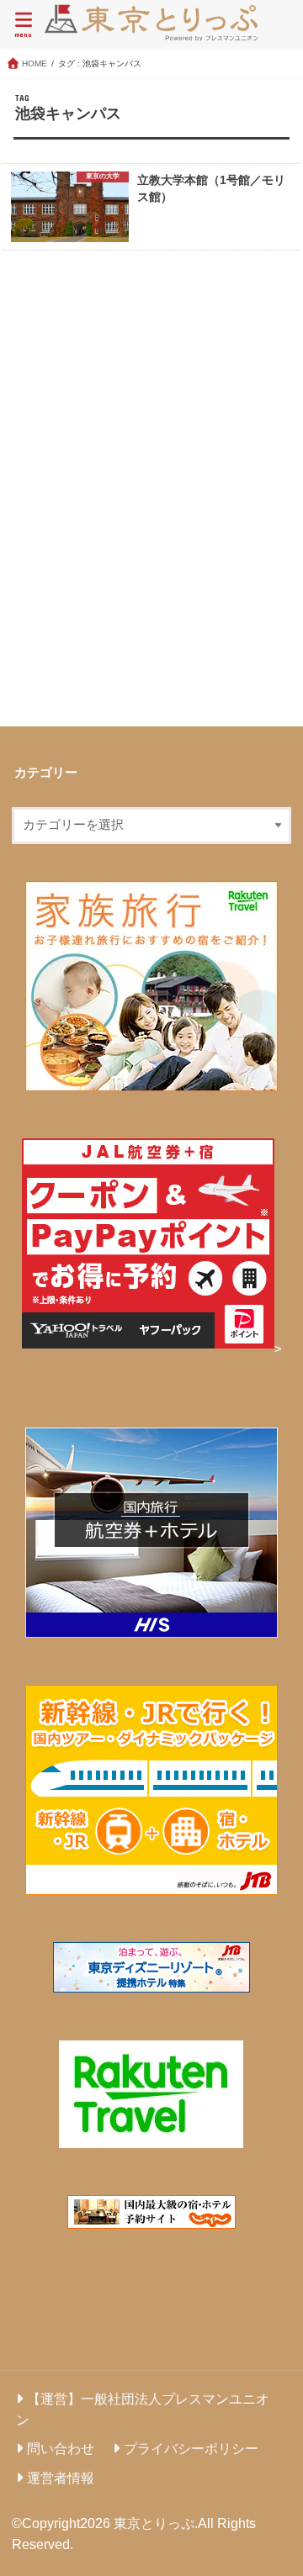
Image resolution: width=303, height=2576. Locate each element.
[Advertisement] (151, 492)
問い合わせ (61, 2448)
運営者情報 (61, 2478)
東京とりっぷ (154, 2523)
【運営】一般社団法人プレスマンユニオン (143, 2409)
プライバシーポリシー (191, 2448)
